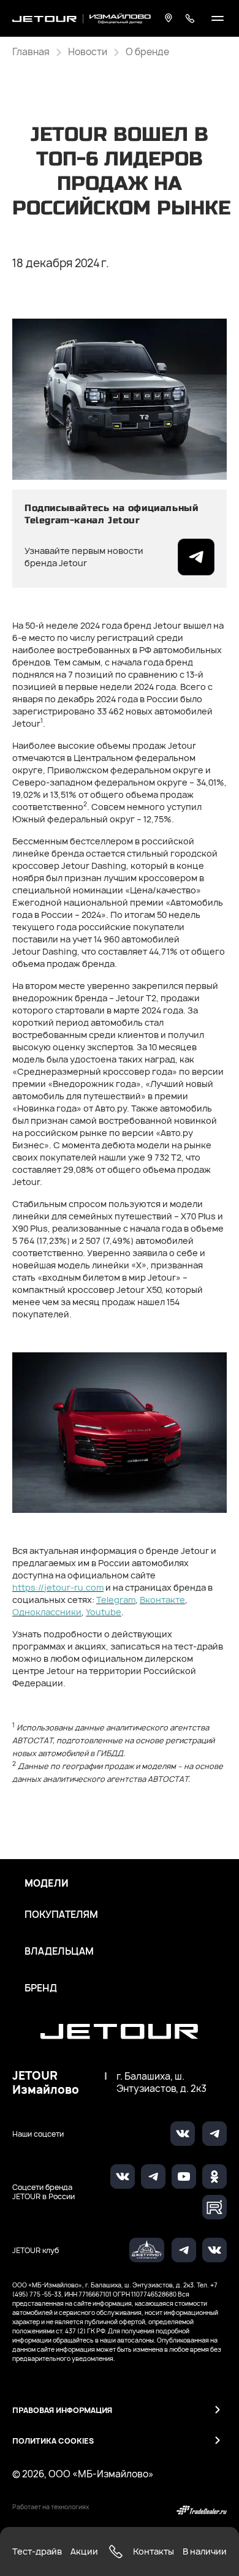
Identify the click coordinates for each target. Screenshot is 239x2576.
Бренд (41, 1988)
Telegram (116, 1600)
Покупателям (61, 1915)
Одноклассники (47, 1612)
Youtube (104, 1612)
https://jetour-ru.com (58, 1587)
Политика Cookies (53, 2441)
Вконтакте (162, 1600)
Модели (47, 1884)
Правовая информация (62, 2410)
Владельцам (59, 1952)
